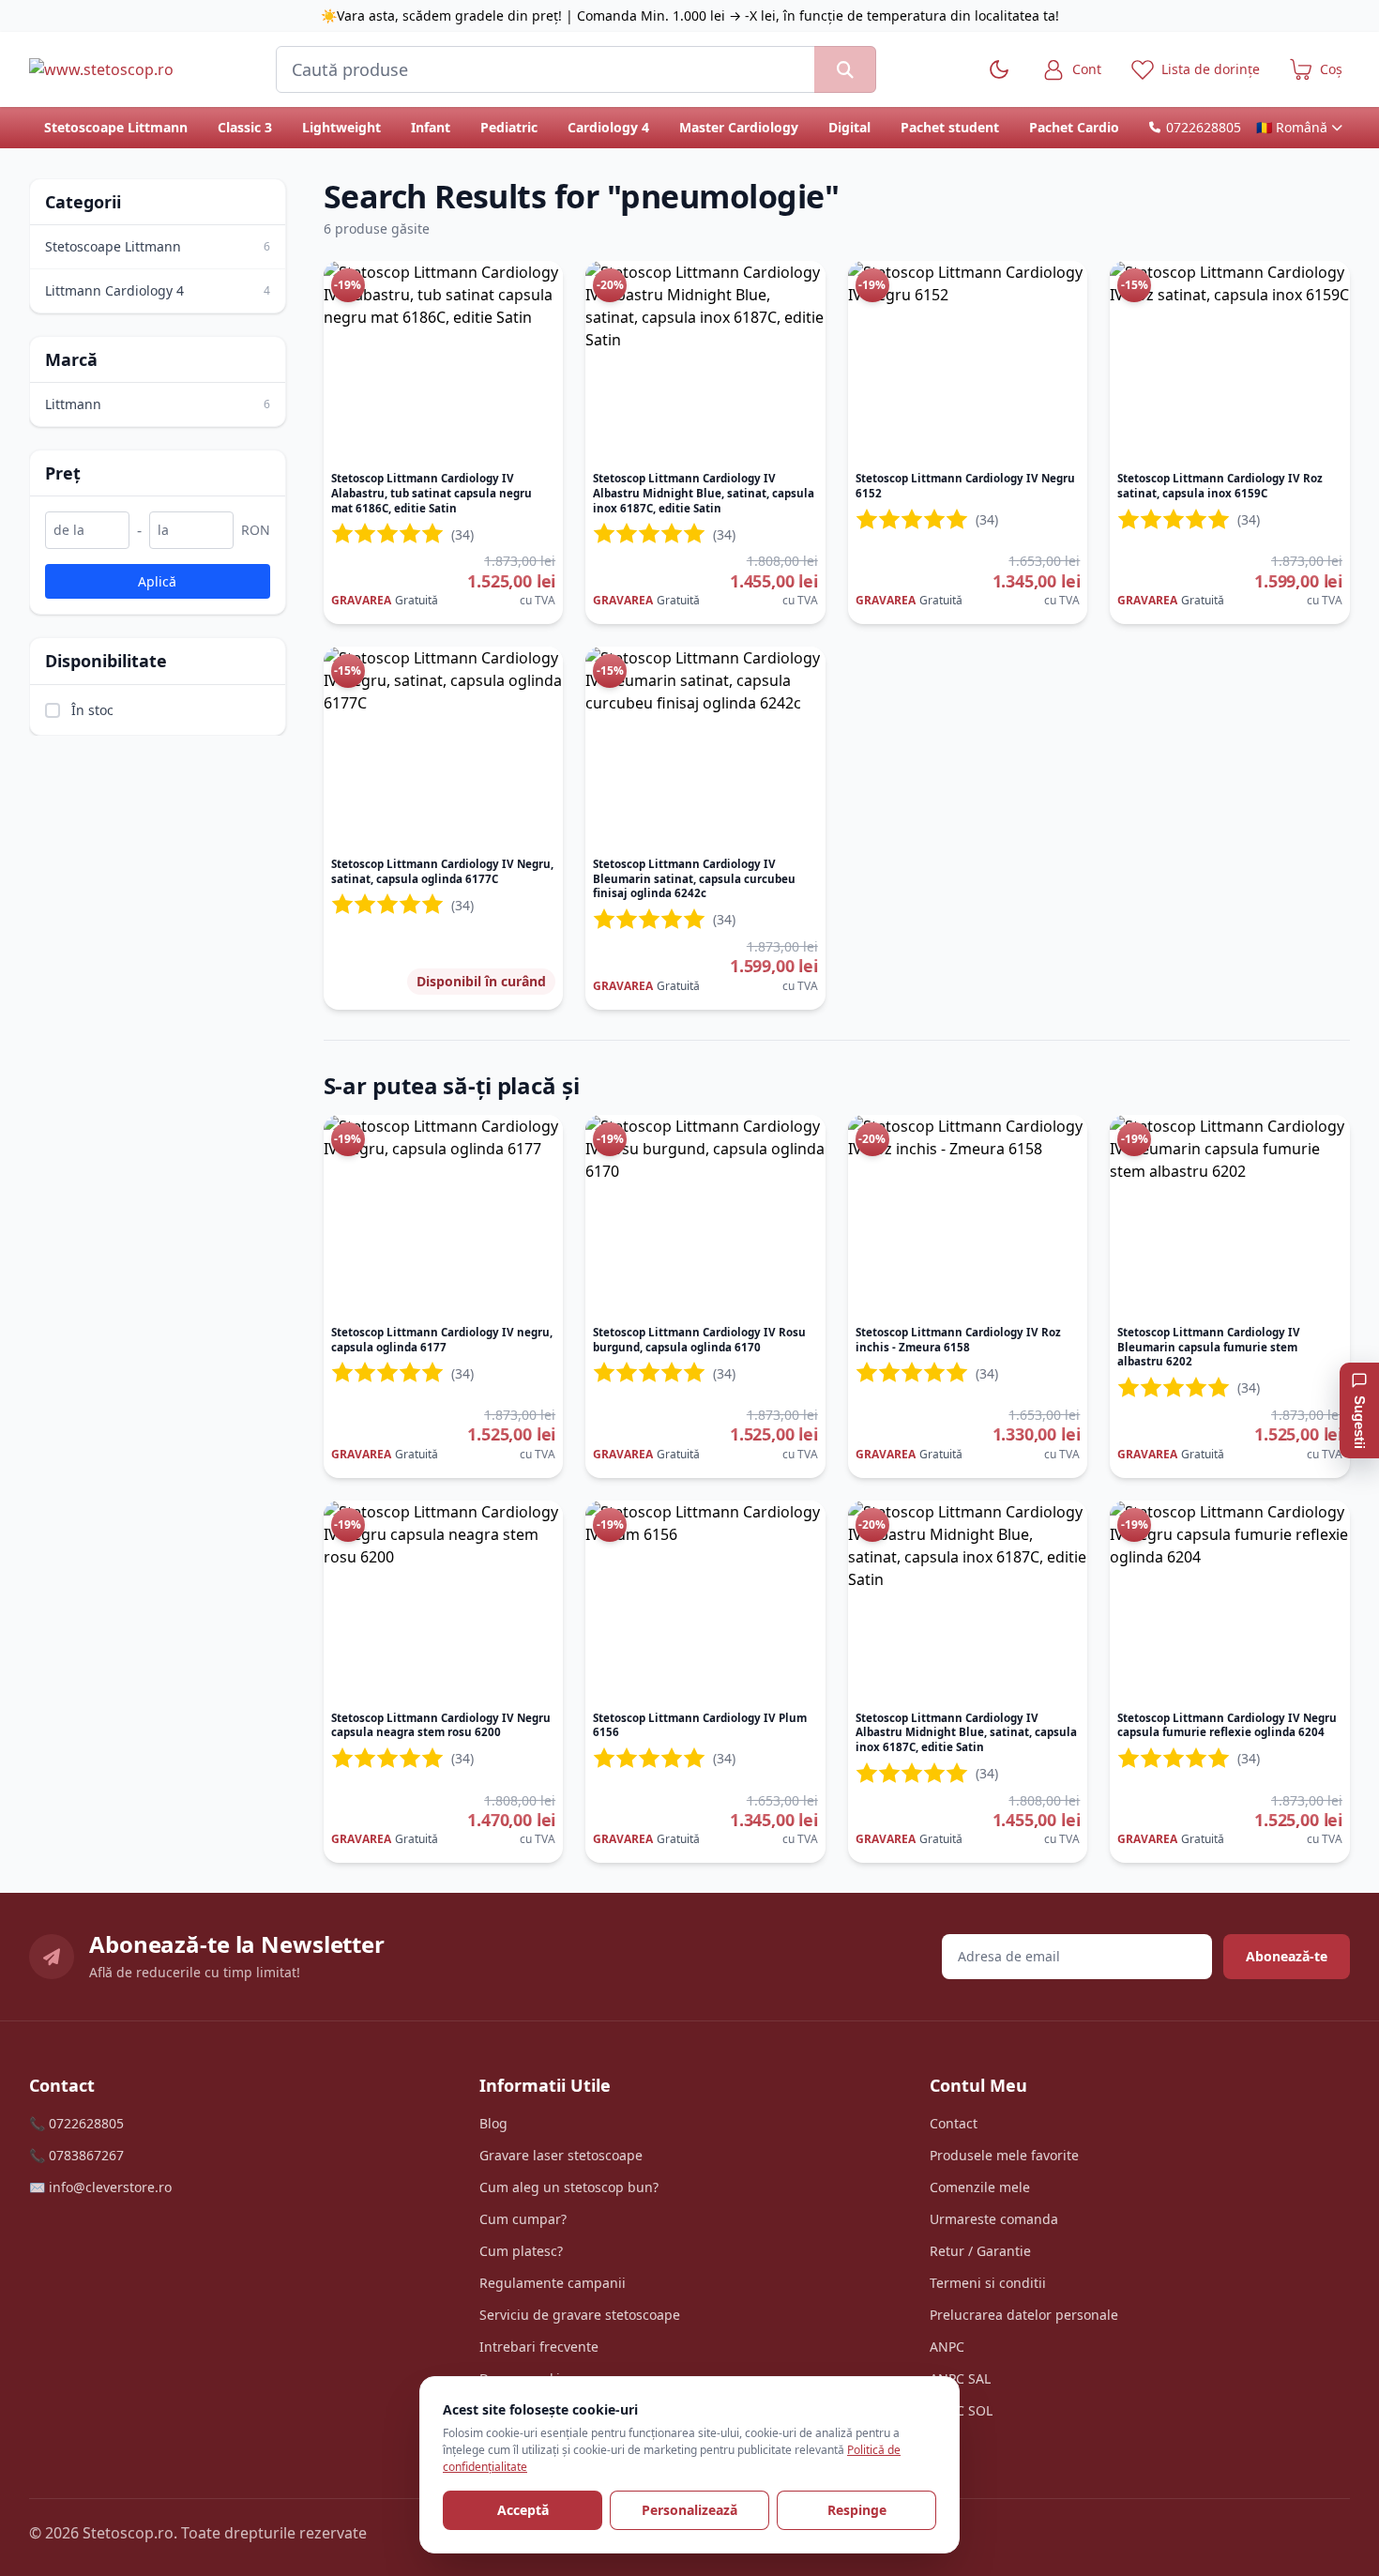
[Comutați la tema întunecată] (999, 69)
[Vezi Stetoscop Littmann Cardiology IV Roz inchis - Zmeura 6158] (968, 1216)
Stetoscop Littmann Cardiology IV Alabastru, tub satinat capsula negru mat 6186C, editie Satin (432, 493)
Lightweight (341, 127)
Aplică (157, 580)
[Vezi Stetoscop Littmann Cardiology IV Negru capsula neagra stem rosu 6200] (444, 1602)
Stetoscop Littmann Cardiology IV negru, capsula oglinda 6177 (442, 1340)
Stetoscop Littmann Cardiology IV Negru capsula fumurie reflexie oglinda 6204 (1227, 1725)
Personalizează (689, 2510)
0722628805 (1204, 127)
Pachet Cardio (1074, 127)
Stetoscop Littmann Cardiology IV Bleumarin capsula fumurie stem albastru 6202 (1209, 1347)
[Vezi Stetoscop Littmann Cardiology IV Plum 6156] (705, 1602)
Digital (849, 127)
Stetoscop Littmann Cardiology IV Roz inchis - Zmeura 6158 (958, 1340)
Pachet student (950, 127)
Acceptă (523, 2510)
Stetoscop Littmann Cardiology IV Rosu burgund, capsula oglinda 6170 (699, 1340)
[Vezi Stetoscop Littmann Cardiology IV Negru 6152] (968, 362)
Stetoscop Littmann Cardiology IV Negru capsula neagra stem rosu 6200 (441, 1725)
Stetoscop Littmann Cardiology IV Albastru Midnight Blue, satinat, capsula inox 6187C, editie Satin (704, 493)
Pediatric (509, 127)
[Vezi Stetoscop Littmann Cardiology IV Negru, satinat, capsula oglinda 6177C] (444, 748)
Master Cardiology (739, 127)
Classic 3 (245, 127)
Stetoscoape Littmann (116, 127)
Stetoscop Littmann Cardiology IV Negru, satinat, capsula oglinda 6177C (442, 871)
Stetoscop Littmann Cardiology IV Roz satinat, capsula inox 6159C (1220, 486)
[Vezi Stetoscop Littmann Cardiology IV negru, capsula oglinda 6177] (444, 1216)
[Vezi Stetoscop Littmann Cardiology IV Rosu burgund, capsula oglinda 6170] (705, 1216)
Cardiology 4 (608, 127)
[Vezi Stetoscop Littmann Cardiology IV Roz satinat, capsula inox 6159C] (1230, 362)
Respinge (857, 2510)
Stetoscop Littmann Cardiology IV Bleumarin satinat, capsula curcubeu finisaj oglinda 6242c (694, 878)
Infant (431, 127)
